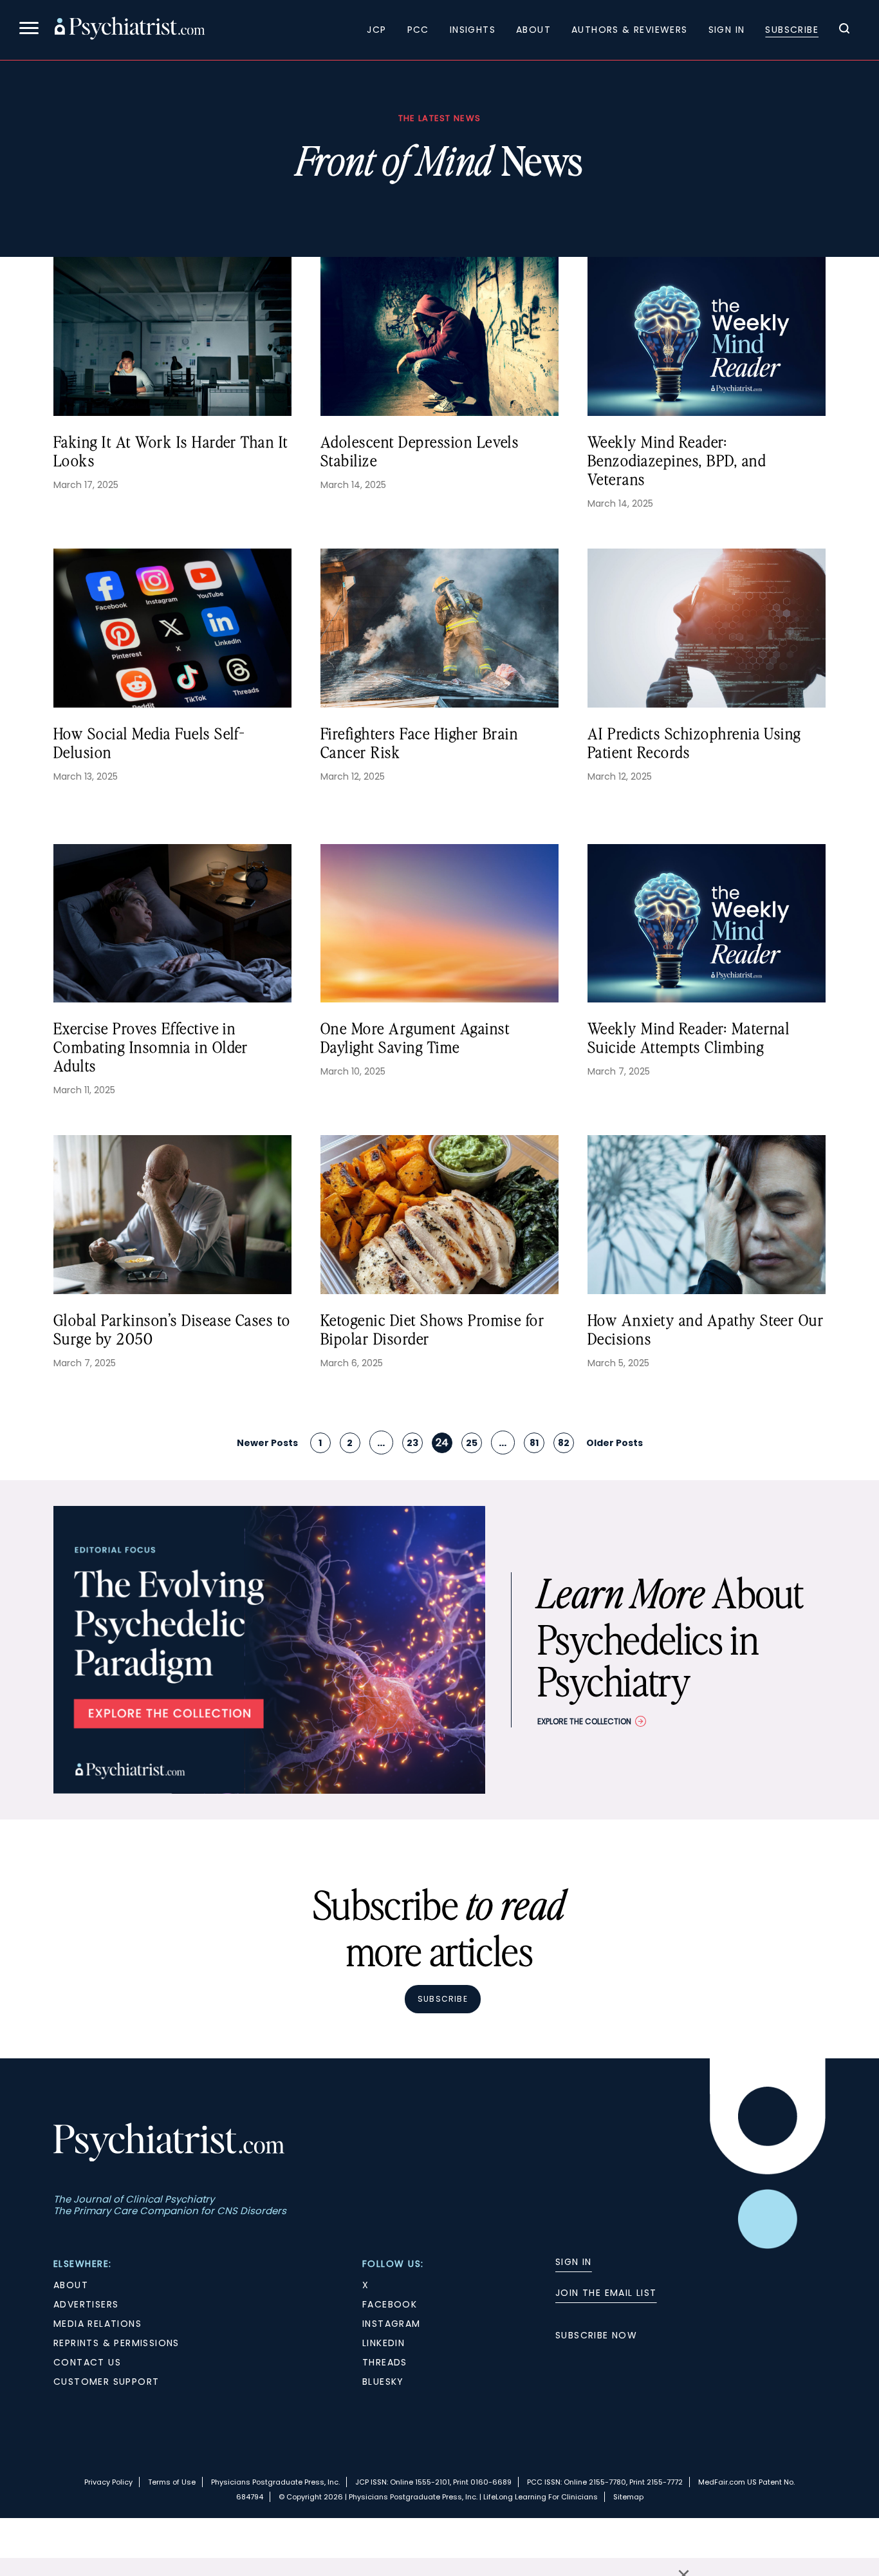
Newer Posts (267, 1443)
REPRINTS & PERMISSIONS (116, 2343)
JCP (376, 30)
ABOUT (71, 2285)
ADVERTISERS (86, 2304)
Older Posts (615, 1443)
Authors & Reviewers (630, 30)
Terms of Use (172, 2482)
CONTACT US (87, 2362)
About (533, 30)
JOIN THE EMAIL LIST (606, 2293)
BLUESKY (383, 2382)
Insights (473, 30)
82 (564, 1443)
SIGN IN (574, 2262)
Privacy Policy (108, 2482)
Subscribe (792, 30)
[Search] (844, 30)
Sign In (727, 30)
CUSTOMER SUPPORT (106, 2382)
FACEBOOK (390, 2304)
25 (472, 1443)
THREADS (385, 2362)
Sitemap (628, 2497)
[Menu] (29, 30)
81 (534, 1443)
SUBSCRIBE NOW (596, 2335)
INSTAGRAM (392, 2324)
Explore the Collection (584, 1721)
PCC (418, 30)
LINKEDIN (384, 2343)
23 (412, 1443)
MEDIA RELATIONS (97, 2324)
